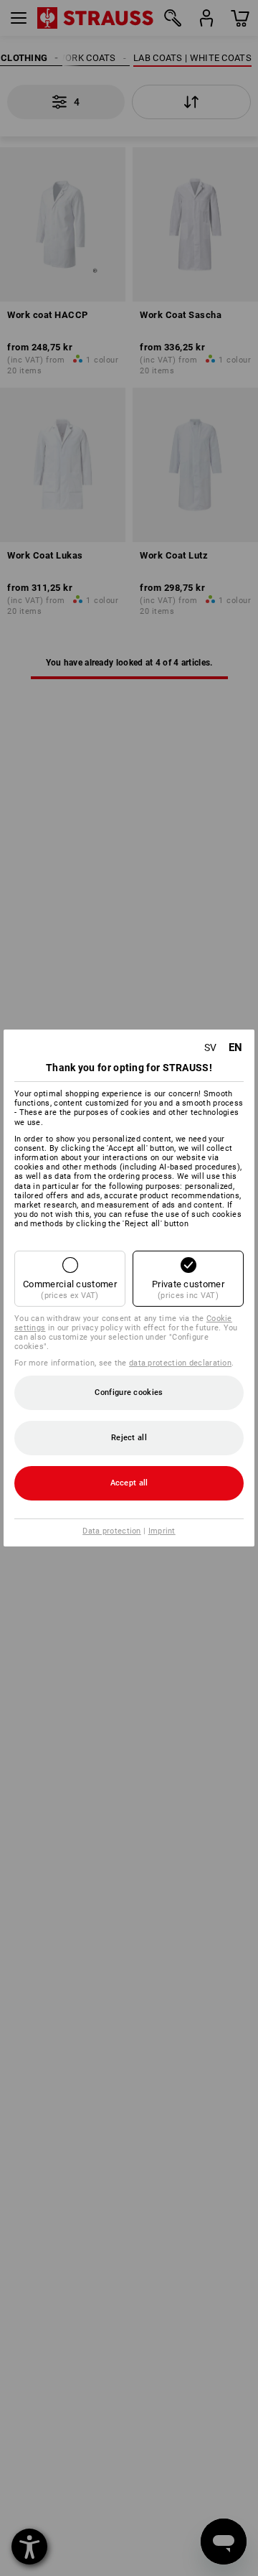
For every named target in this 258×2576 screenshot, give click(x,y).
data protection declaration (180, 1363)
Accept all (129, 1483)
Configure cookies (129, 1392)
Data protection (112, 1531)
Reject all (129, 1438)
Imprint (162, 1531)
